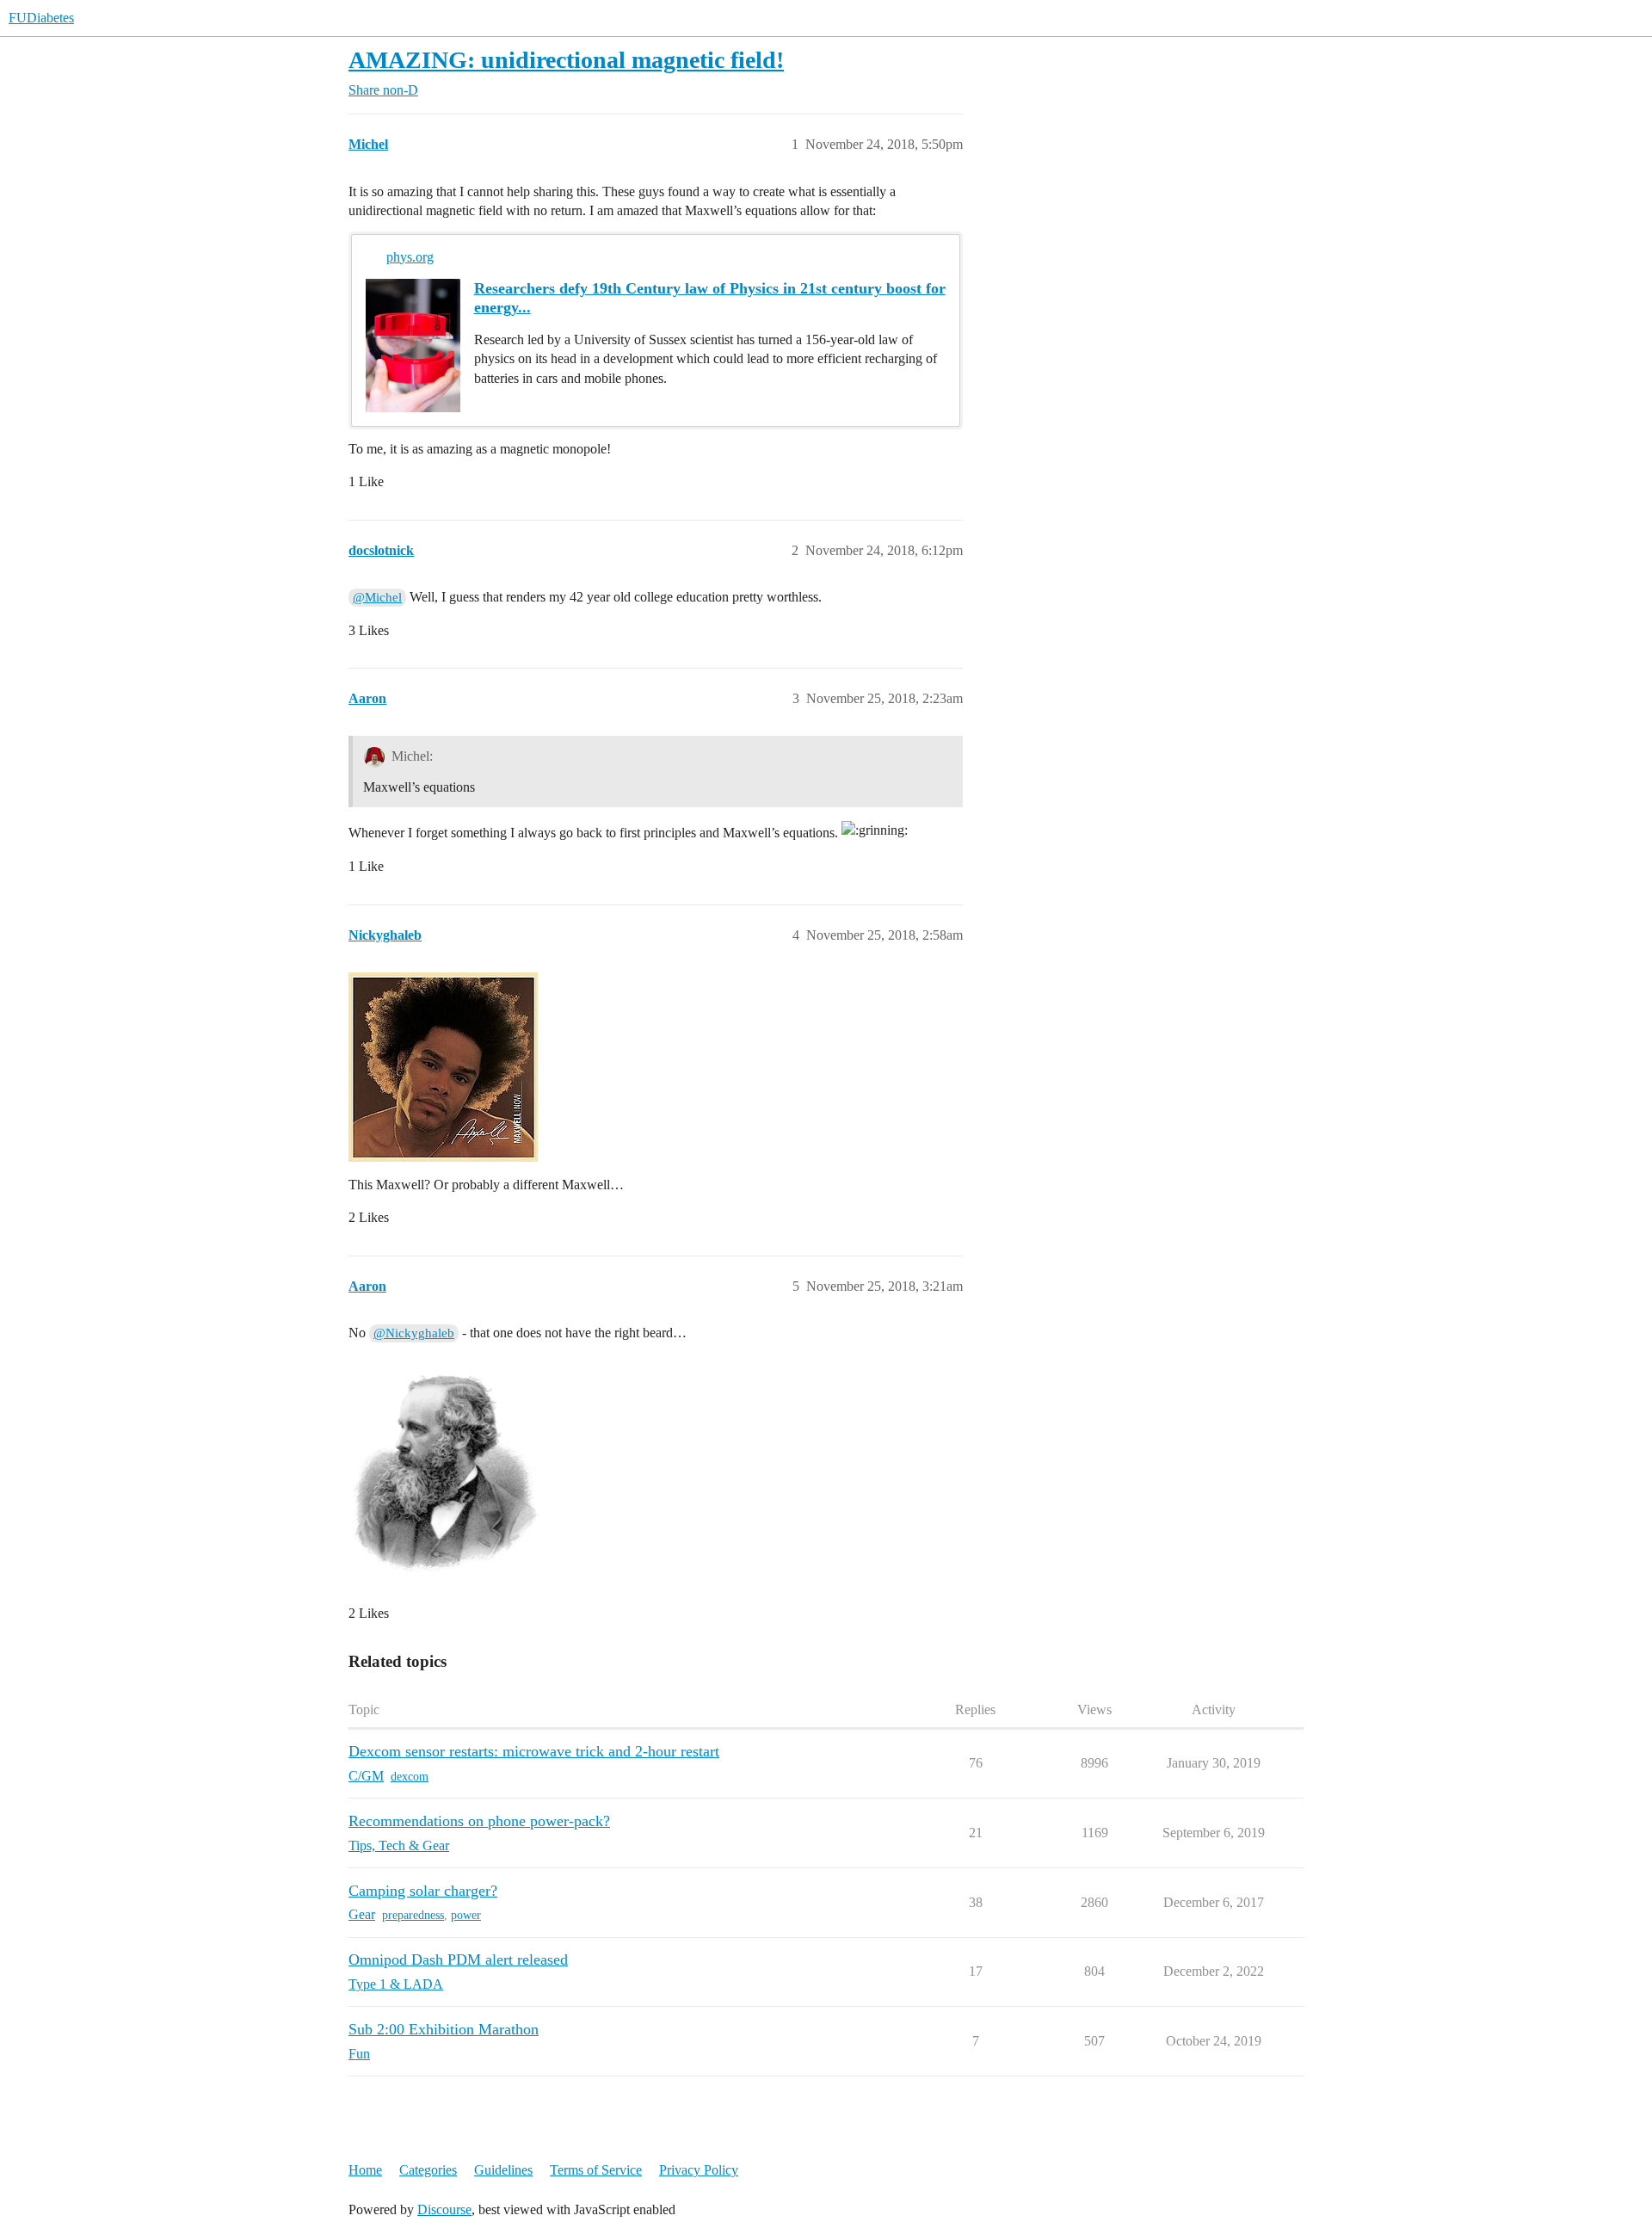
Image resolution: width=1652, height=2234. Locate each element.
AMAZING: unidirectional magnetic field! (566, 60)
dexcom (410, 1777)
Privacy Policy (699, 2170)
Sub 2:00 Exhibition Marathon (444, 2029)
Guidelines (503, 2170)
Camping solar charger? (423, 1891)
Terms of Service (596, 2170)
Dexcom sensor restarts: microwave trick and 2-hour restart (534, 1751)
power (466, 1915)
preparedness (413, 1915)
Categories (428, 2170)
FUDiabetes (41, 18)
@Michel (377, 597)
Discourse (444, 2209)
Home (365, 2170)
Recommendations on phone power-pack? (479, 1821)
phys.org (410, 257)
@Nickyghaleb (414, 1333)
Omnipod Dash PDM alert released (458, 1959)
